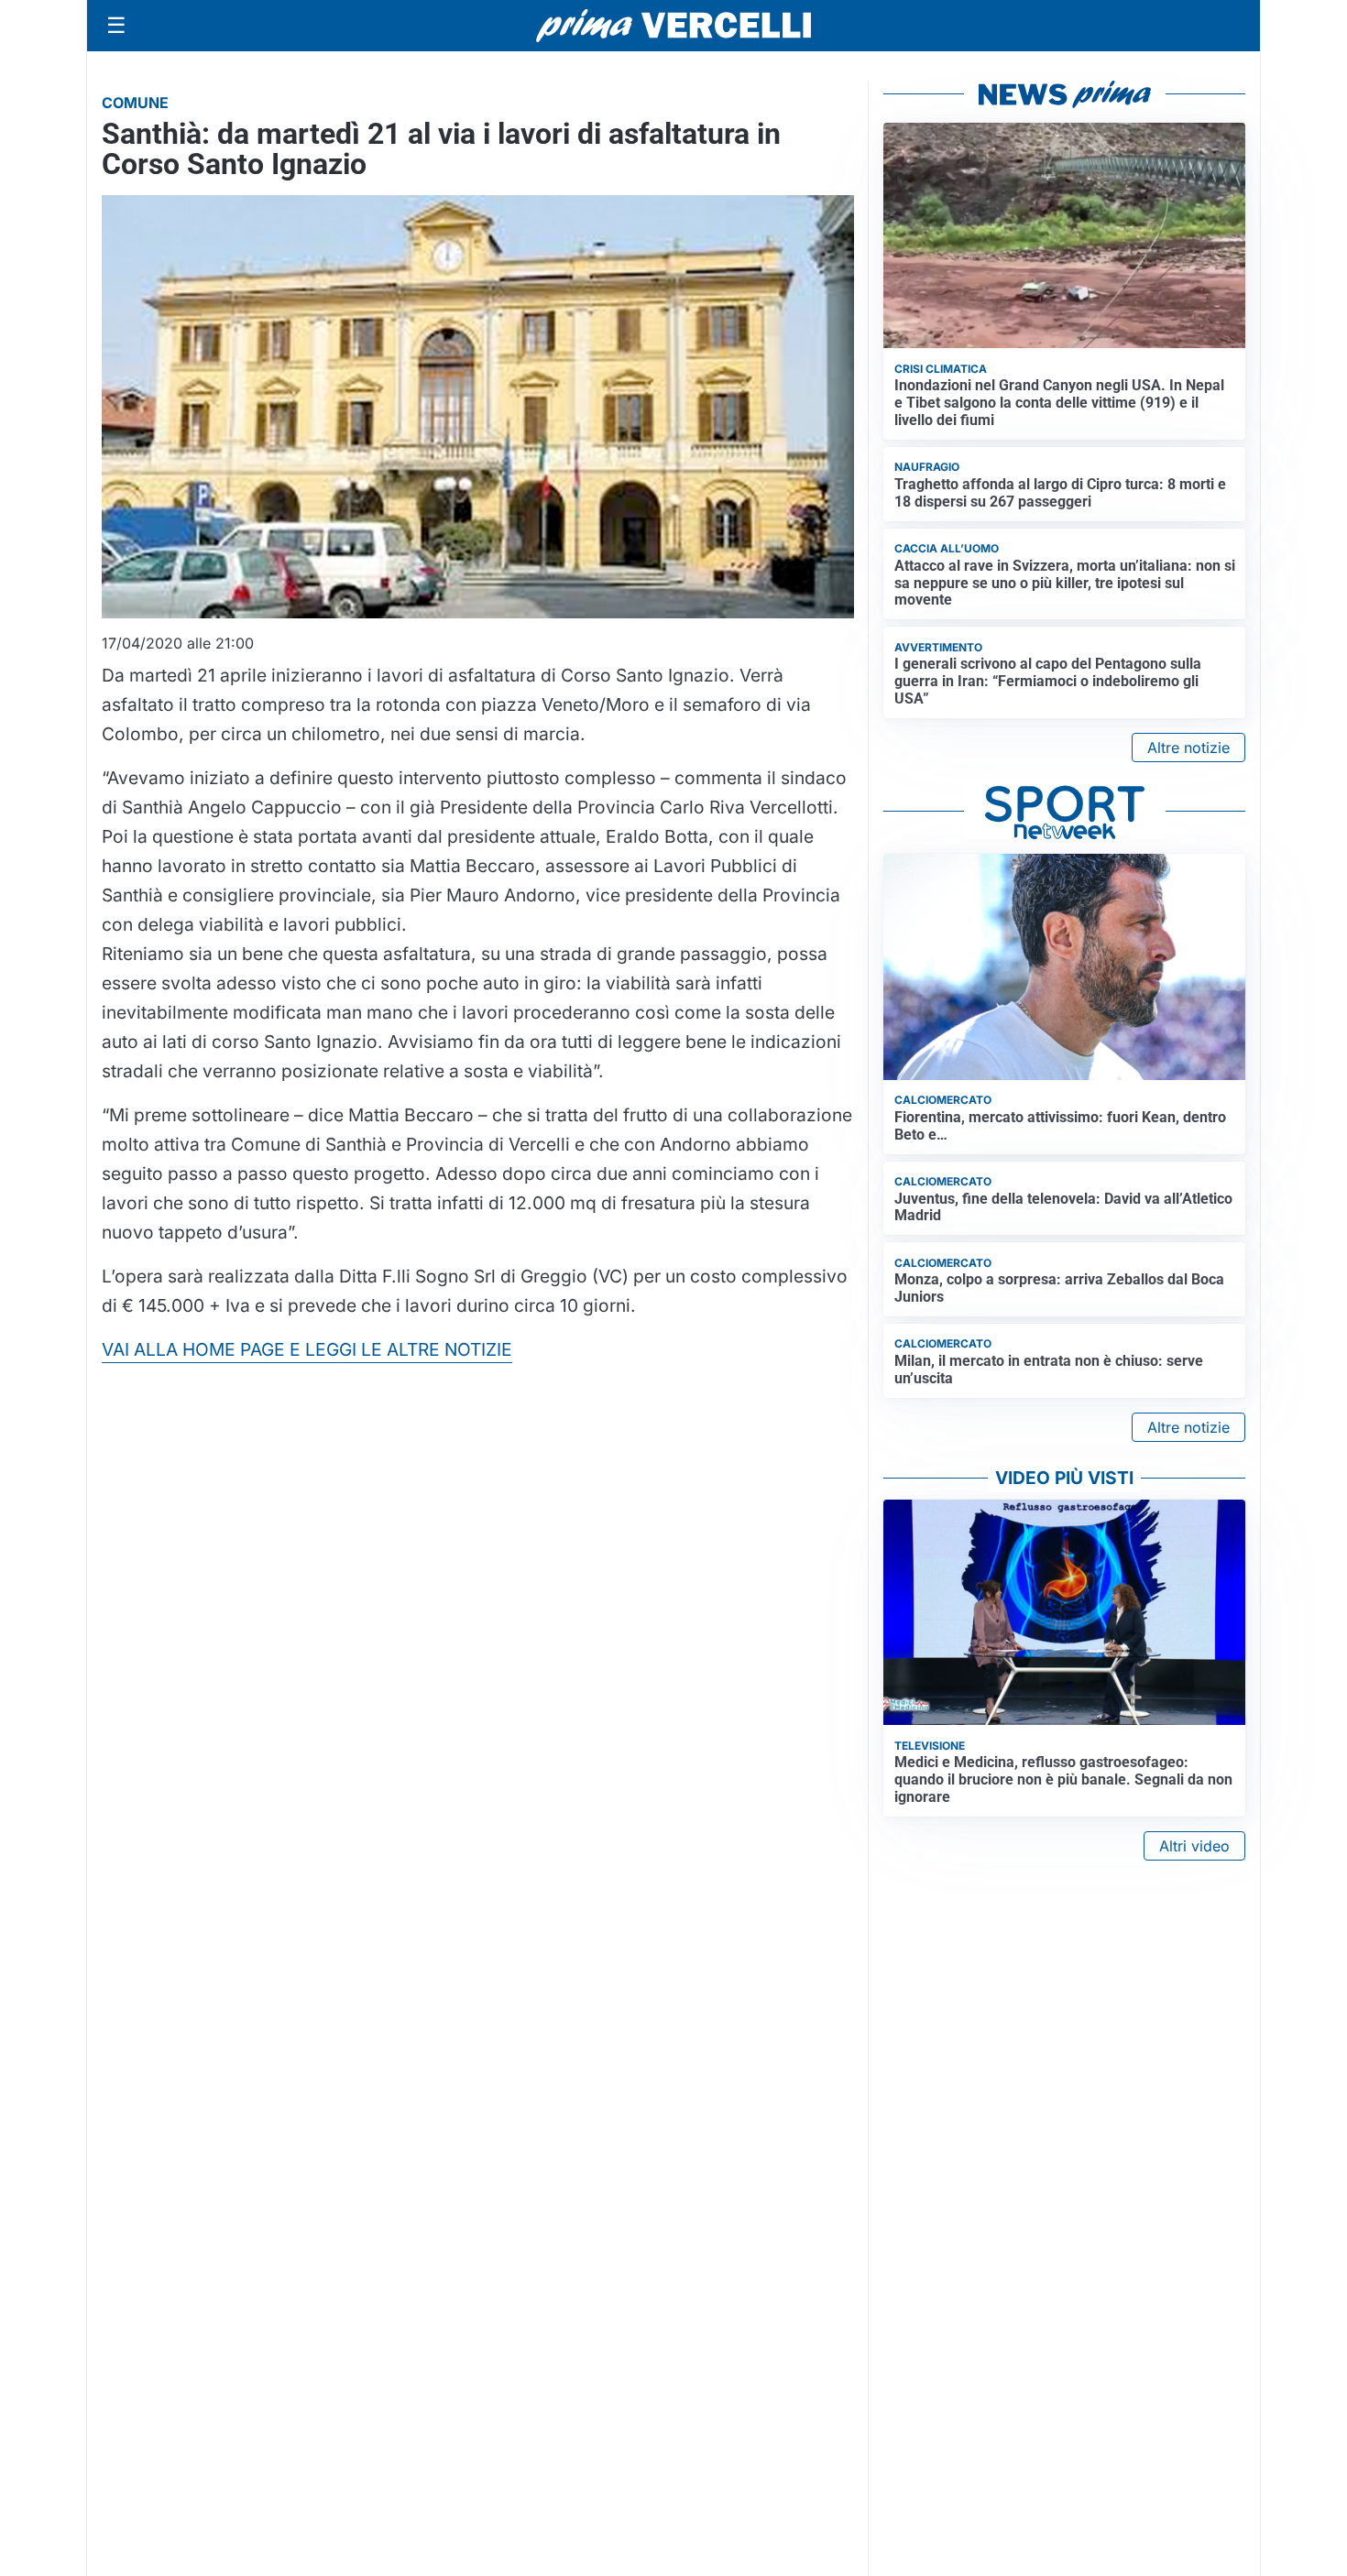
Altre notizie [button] (1188, 748)
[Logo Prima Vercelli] (673, 26)
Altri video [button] (1194, 1846)
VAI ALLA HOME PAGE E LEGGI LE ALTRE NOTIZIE (307, 1349)
